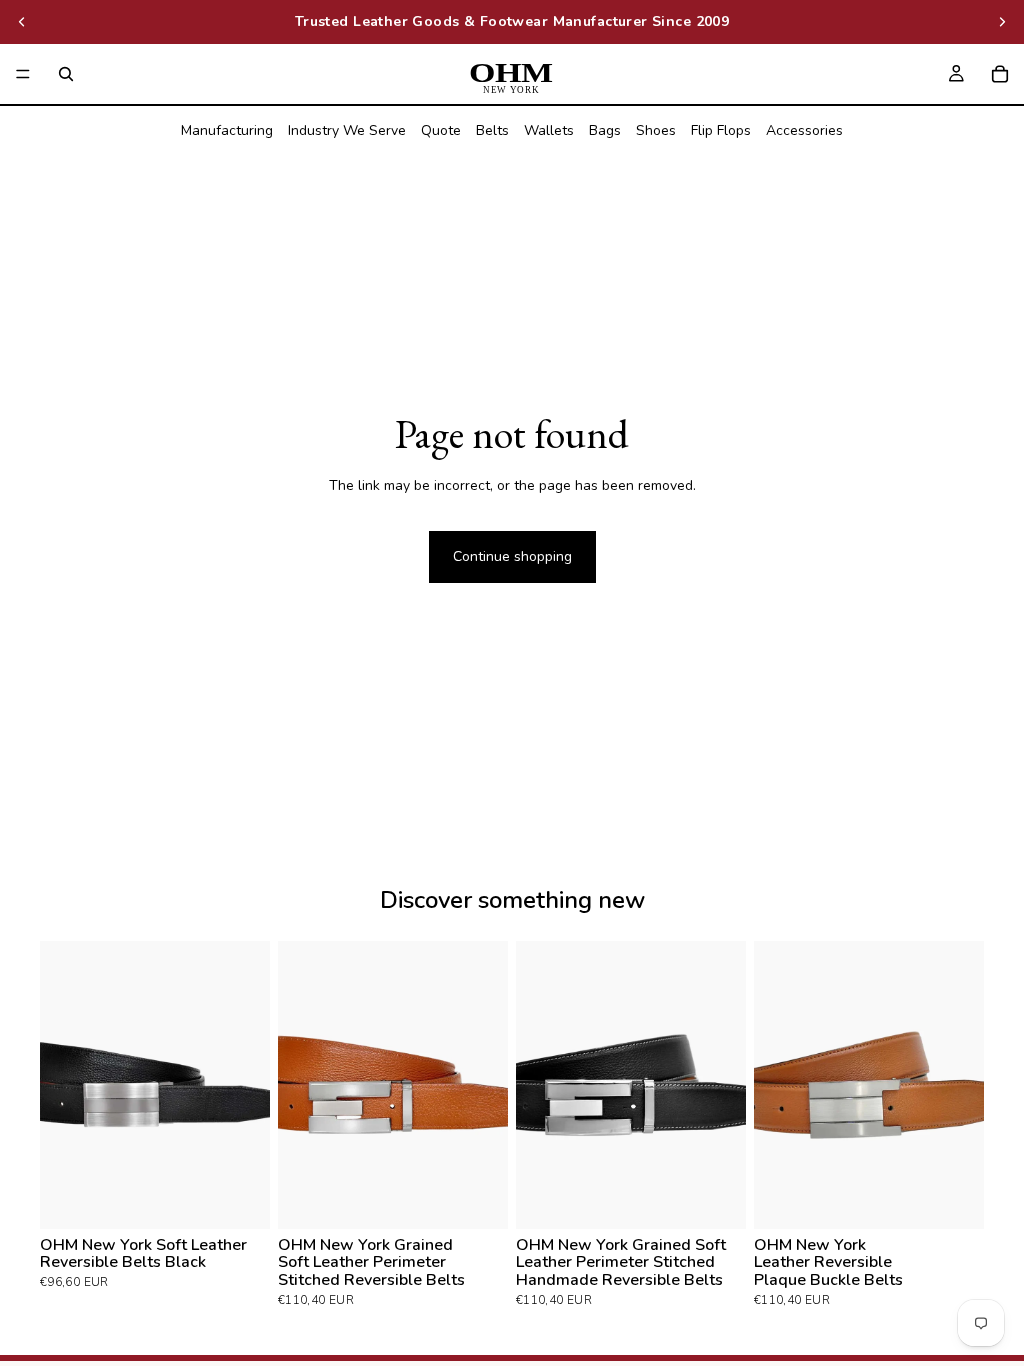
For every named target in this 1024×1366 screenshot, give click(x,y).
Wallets (549, 130)
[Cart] (1000, 74)
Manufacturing (227, 130)
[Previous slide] (22, 22)
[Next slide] (1002, 22)
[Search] (66, 74)
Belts (492, 130)
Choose (256, 1197)
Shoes (656, 130)
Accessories (804, 130)
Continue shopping (512, 556)
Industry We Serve (347, 130)
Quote (441, 130)
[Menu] (23, 74)
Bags (605, 130)
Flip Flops (721, 130)
